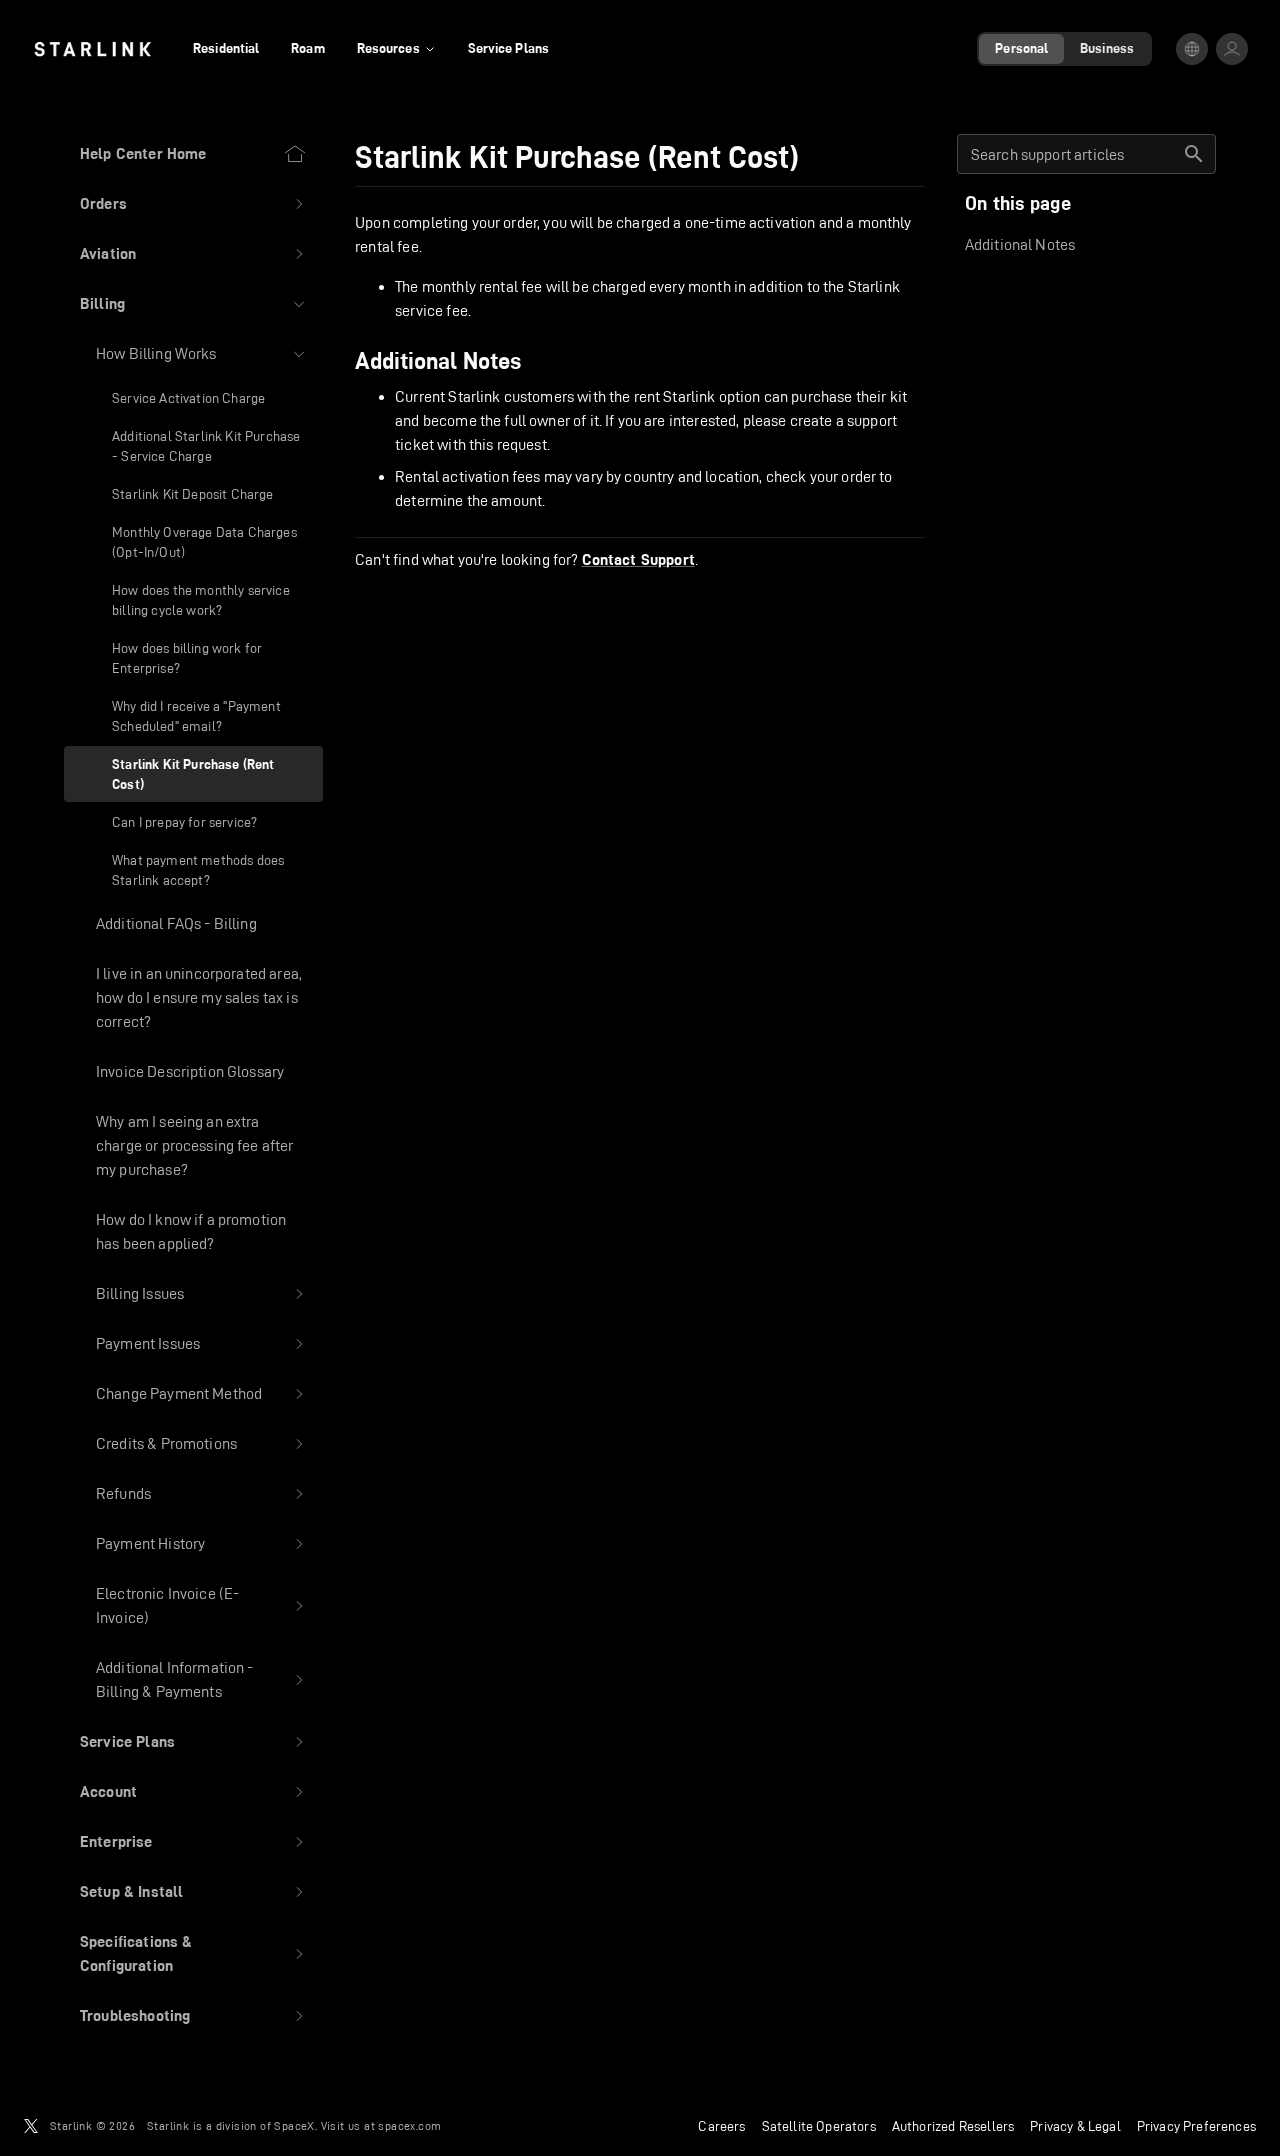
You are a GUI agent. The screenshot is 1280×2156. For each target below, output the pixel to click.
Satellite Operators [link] (819, 2126)
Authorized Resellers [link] (953, 2126)
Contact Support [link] (638, 560)
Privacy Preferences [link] (1196, 2126)
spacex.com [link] (409, 2125)
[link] (92, 49)
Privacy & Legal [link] (1075, 2126)
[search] (1194, 154)
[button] (193, 204)
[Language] (1192, 49)
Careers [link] (721, 2126)
